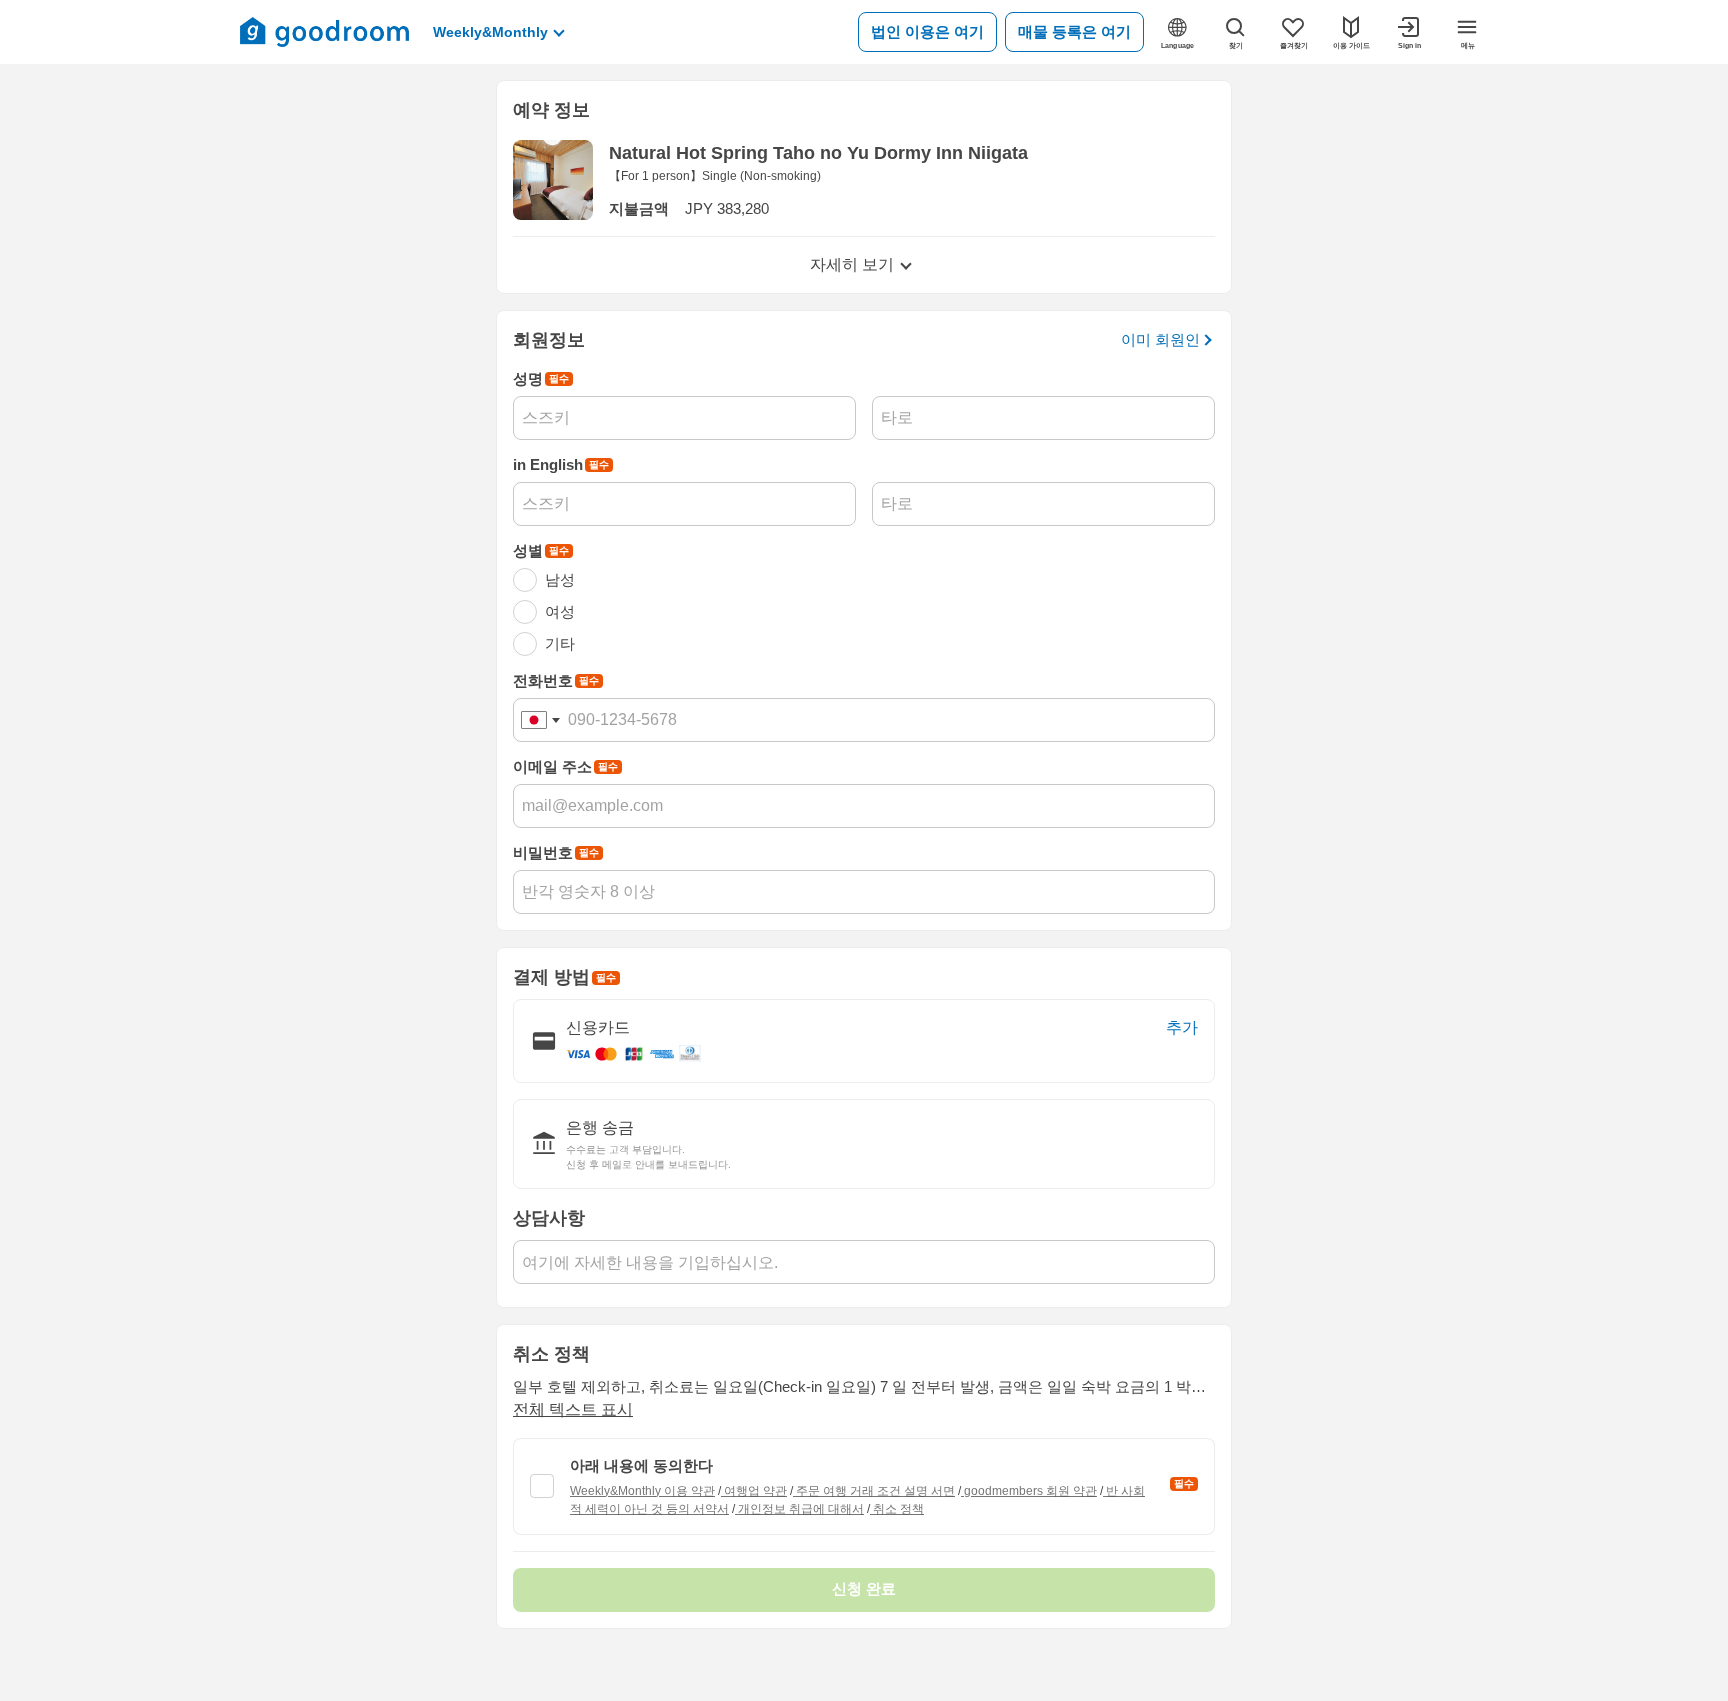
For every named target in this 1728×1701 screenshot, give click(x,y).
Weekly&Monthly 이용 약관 (642, 1491)
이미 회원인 (1160, 339)
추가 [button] (1182, 1027)
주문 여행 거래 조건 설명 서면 (874, 1491)
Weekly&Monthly (490, 32)
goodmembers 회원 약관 (1029, 1491)
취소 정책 (897, 1509)
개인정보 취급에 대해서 (799, 1509)
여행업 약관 (754, 1491)
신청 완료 (864, 1588)
